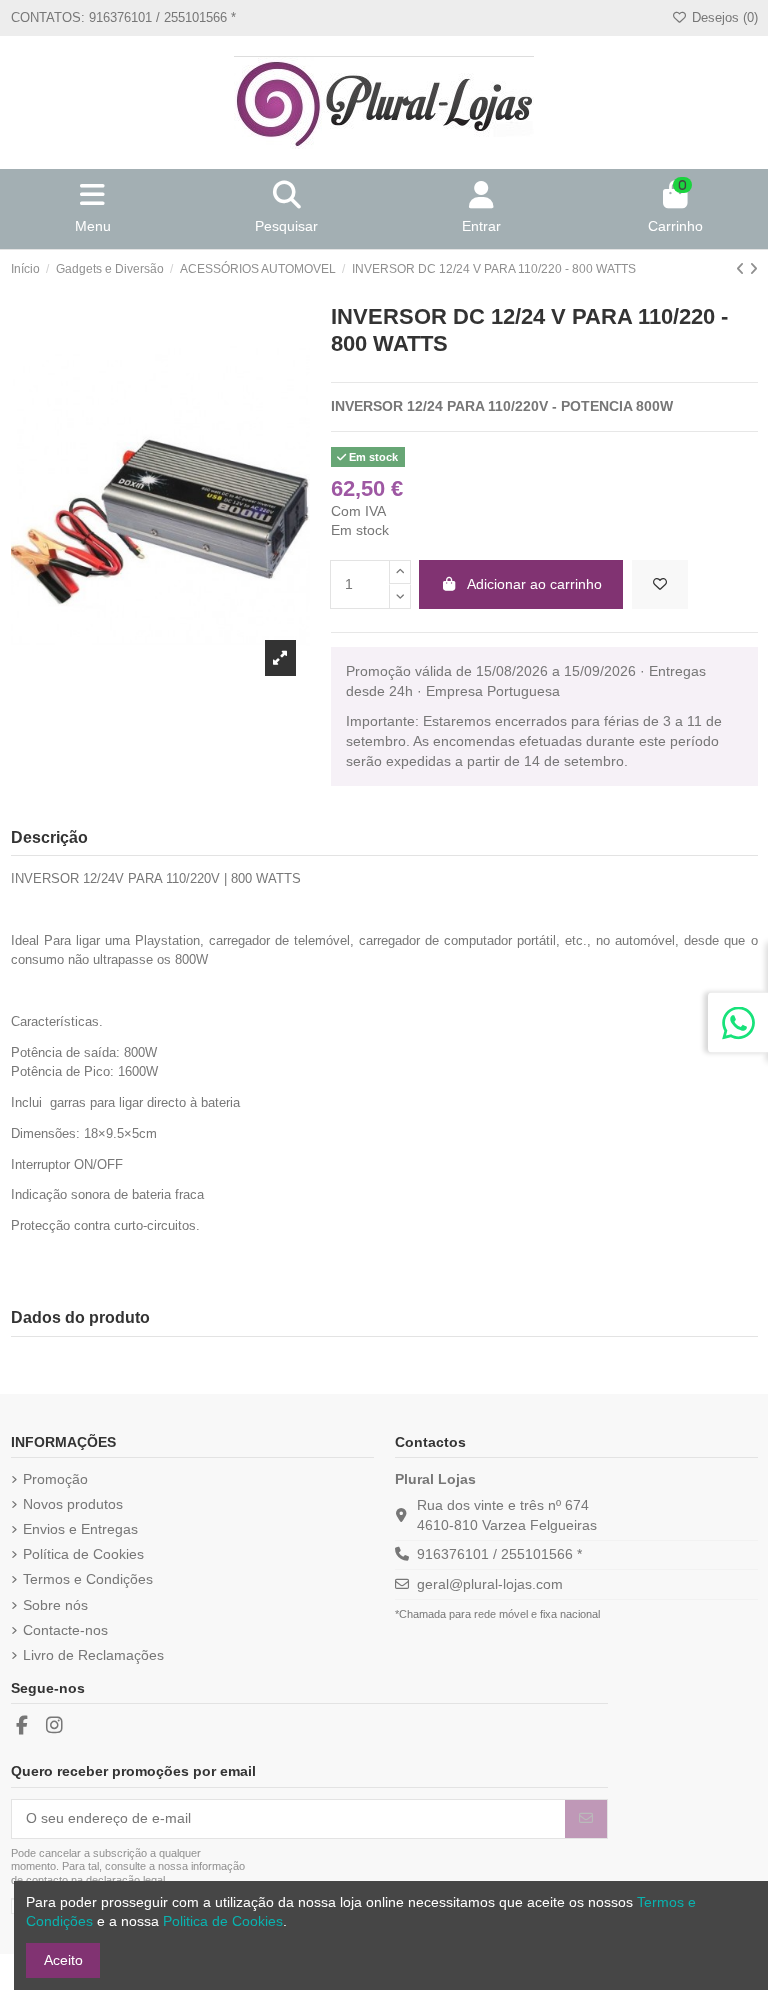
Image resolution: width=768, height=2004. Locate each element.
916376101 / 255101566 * (499, 1554)
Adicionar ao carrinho (534, 584)
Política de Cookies (83, 1554)
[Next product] (753, 269)
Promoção (55, 1479)
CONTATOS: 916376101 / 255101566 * (123, 17)
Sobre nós (55, 1605)
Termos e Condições (88, 1579)
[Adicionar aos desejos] (660, 584)
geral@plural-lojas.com (490, 1584)
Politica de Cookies (223, 1921)
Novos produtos (73, 1504)
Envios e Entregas (80, 1529)
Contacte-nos (65, 1630)
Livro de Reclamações (93, 1655)
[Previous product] (742, 269)
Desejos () (722, 17)
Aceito (63, 1960)
